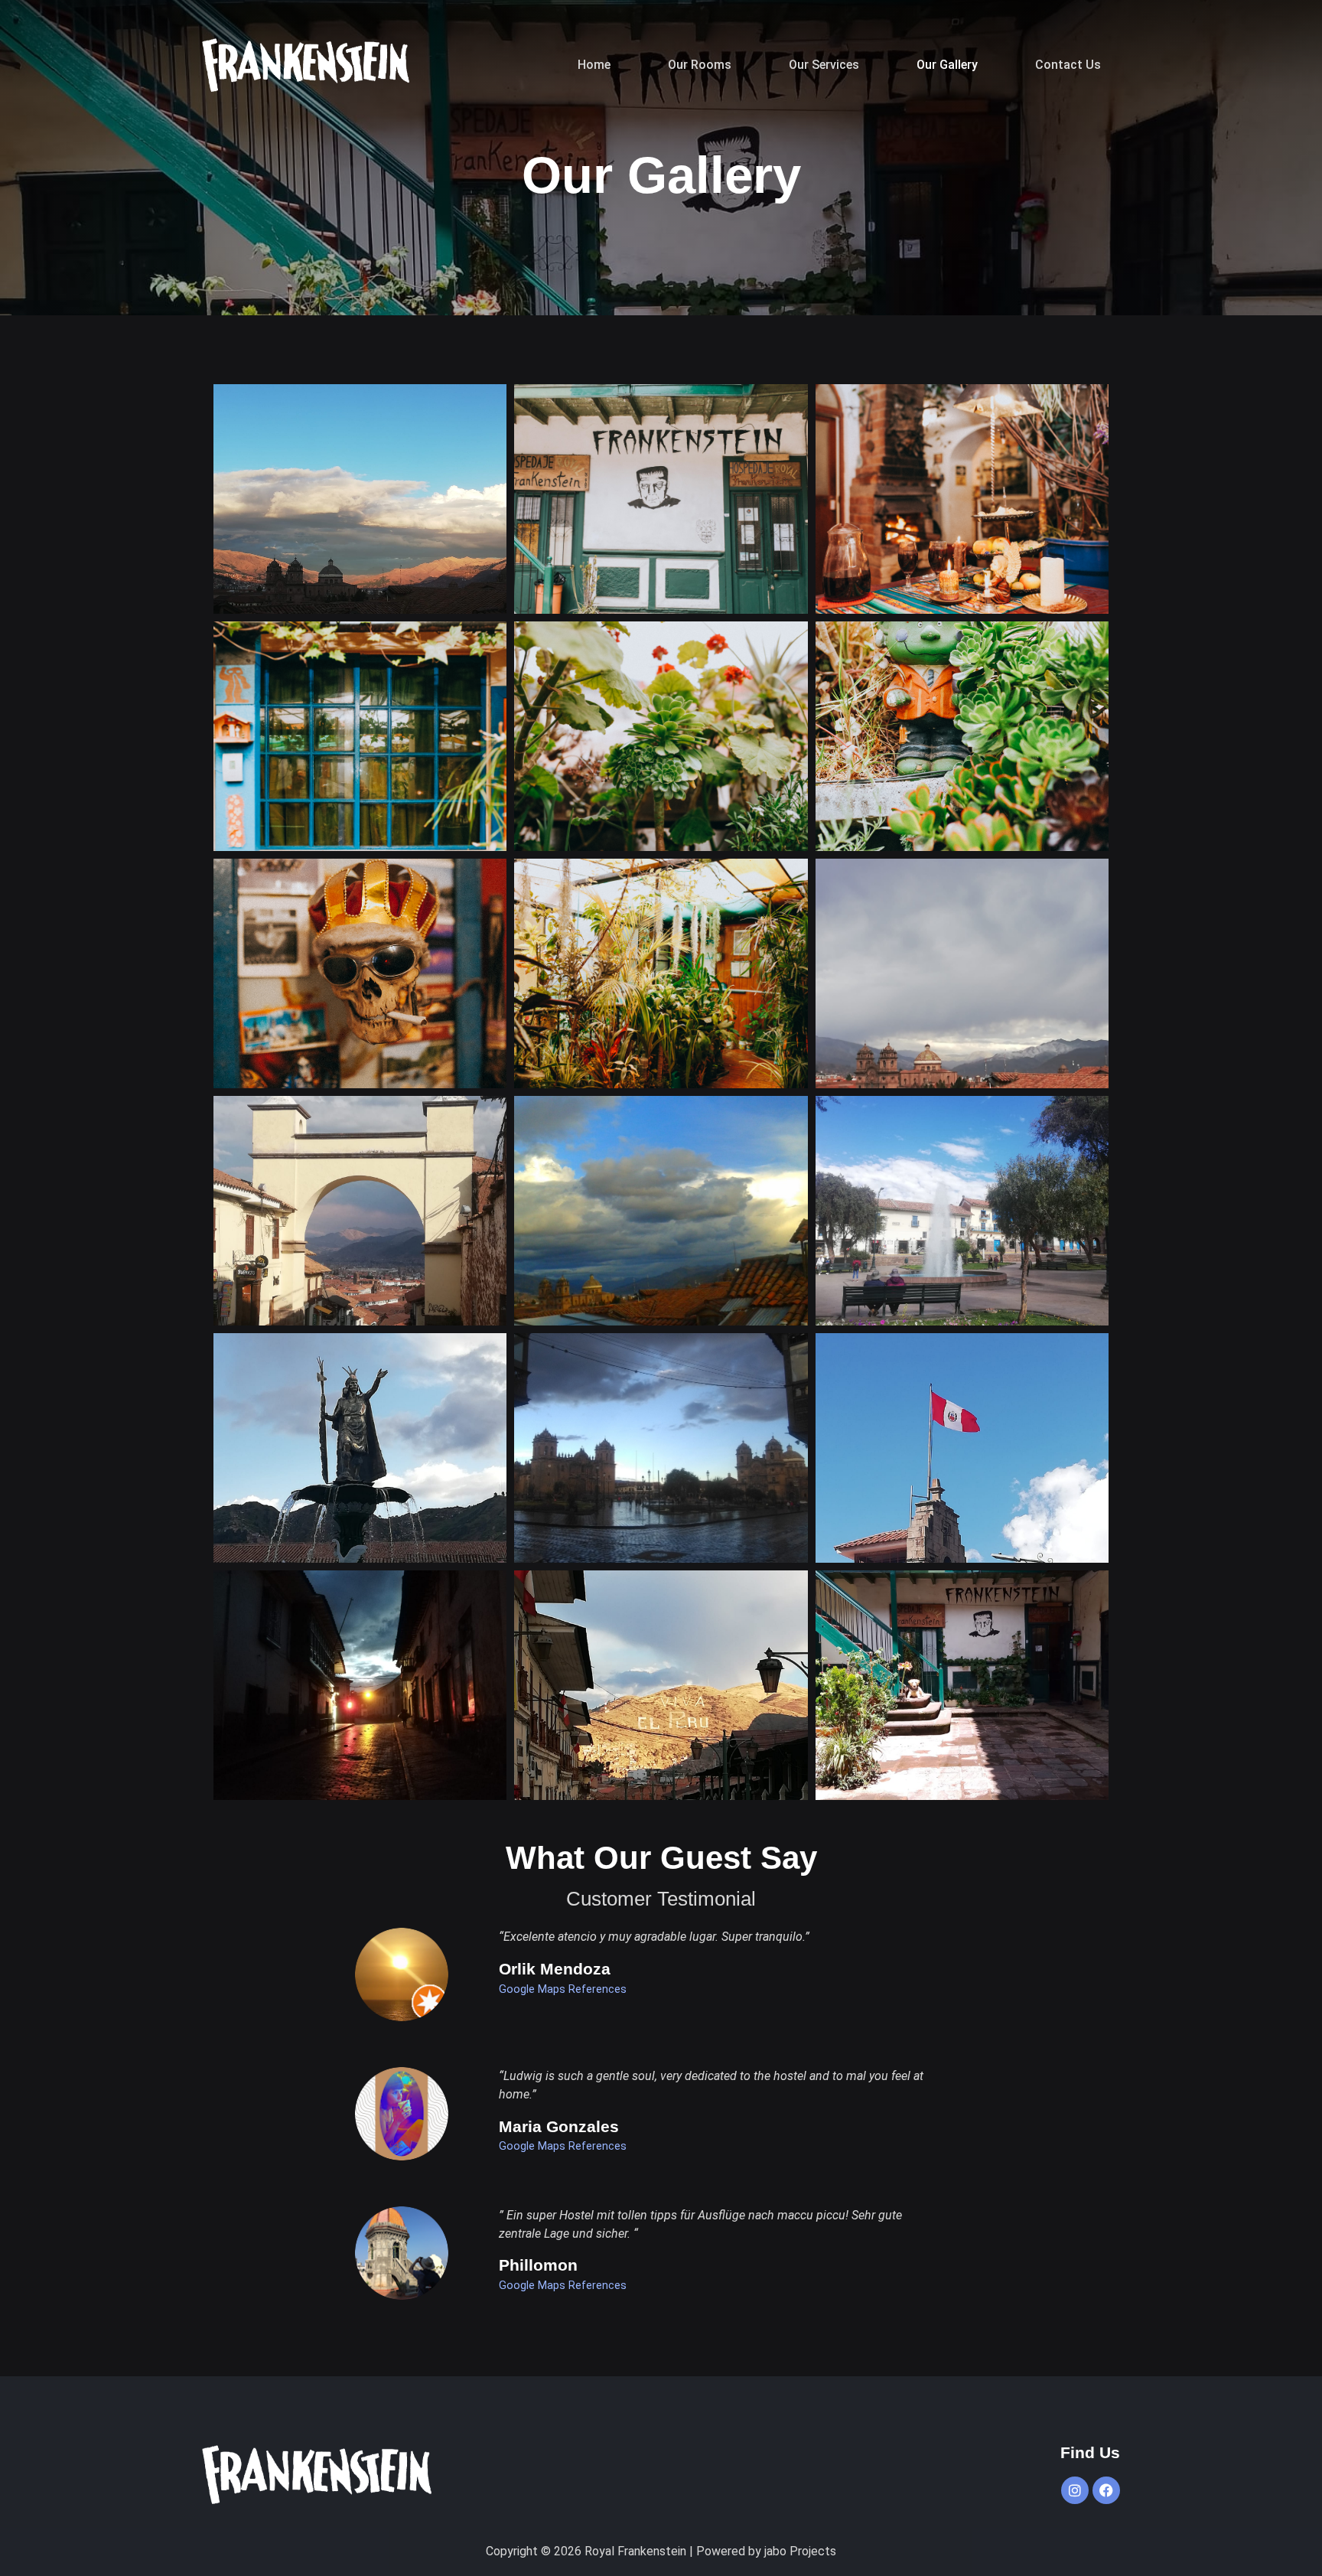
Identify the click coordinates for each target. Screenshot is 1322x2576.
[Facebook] (1106, 2490)
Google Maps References (563, 1989)
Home (594, 65)
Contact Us (1068, 65)
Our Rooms (700, 65)
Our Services (824, 65)
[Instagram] (1075, 2490)
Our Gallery (947, 65)
